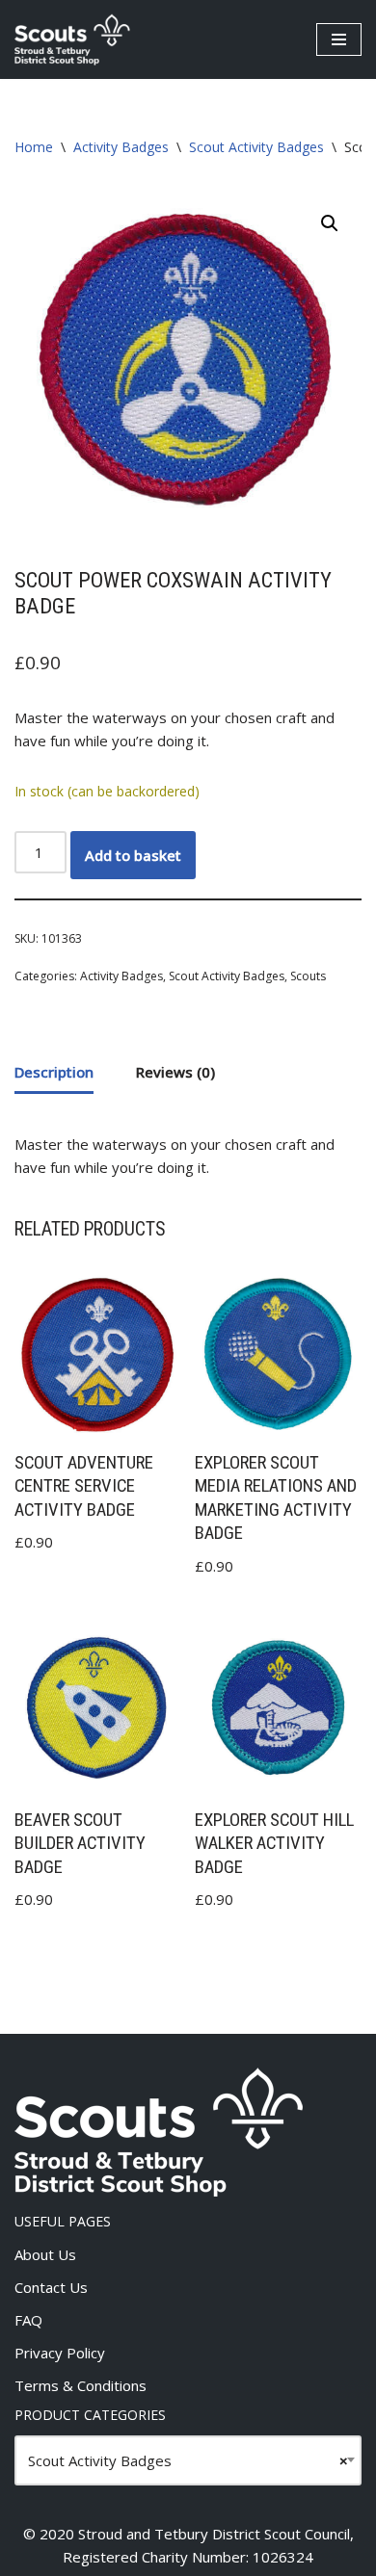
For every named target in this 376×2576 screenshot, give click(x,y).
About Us (45, 2254)
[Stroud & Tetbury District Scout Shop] (72, 39)
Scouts (308, 976)
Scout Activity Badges (256, 147)
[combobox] (188, 2460)
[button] (330, 223)
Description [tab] (54, 1072)
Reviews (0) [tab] (175, 1072)
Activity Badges (121, 147)
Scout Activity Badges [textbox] (188, 2460)
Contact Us (51, 2287)
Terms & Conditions (81, 2385)
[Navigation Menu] (339, 39)
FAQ (28, 2320)
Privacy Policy (60, 2353)
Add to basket (133, 855)
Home (34, 147)
